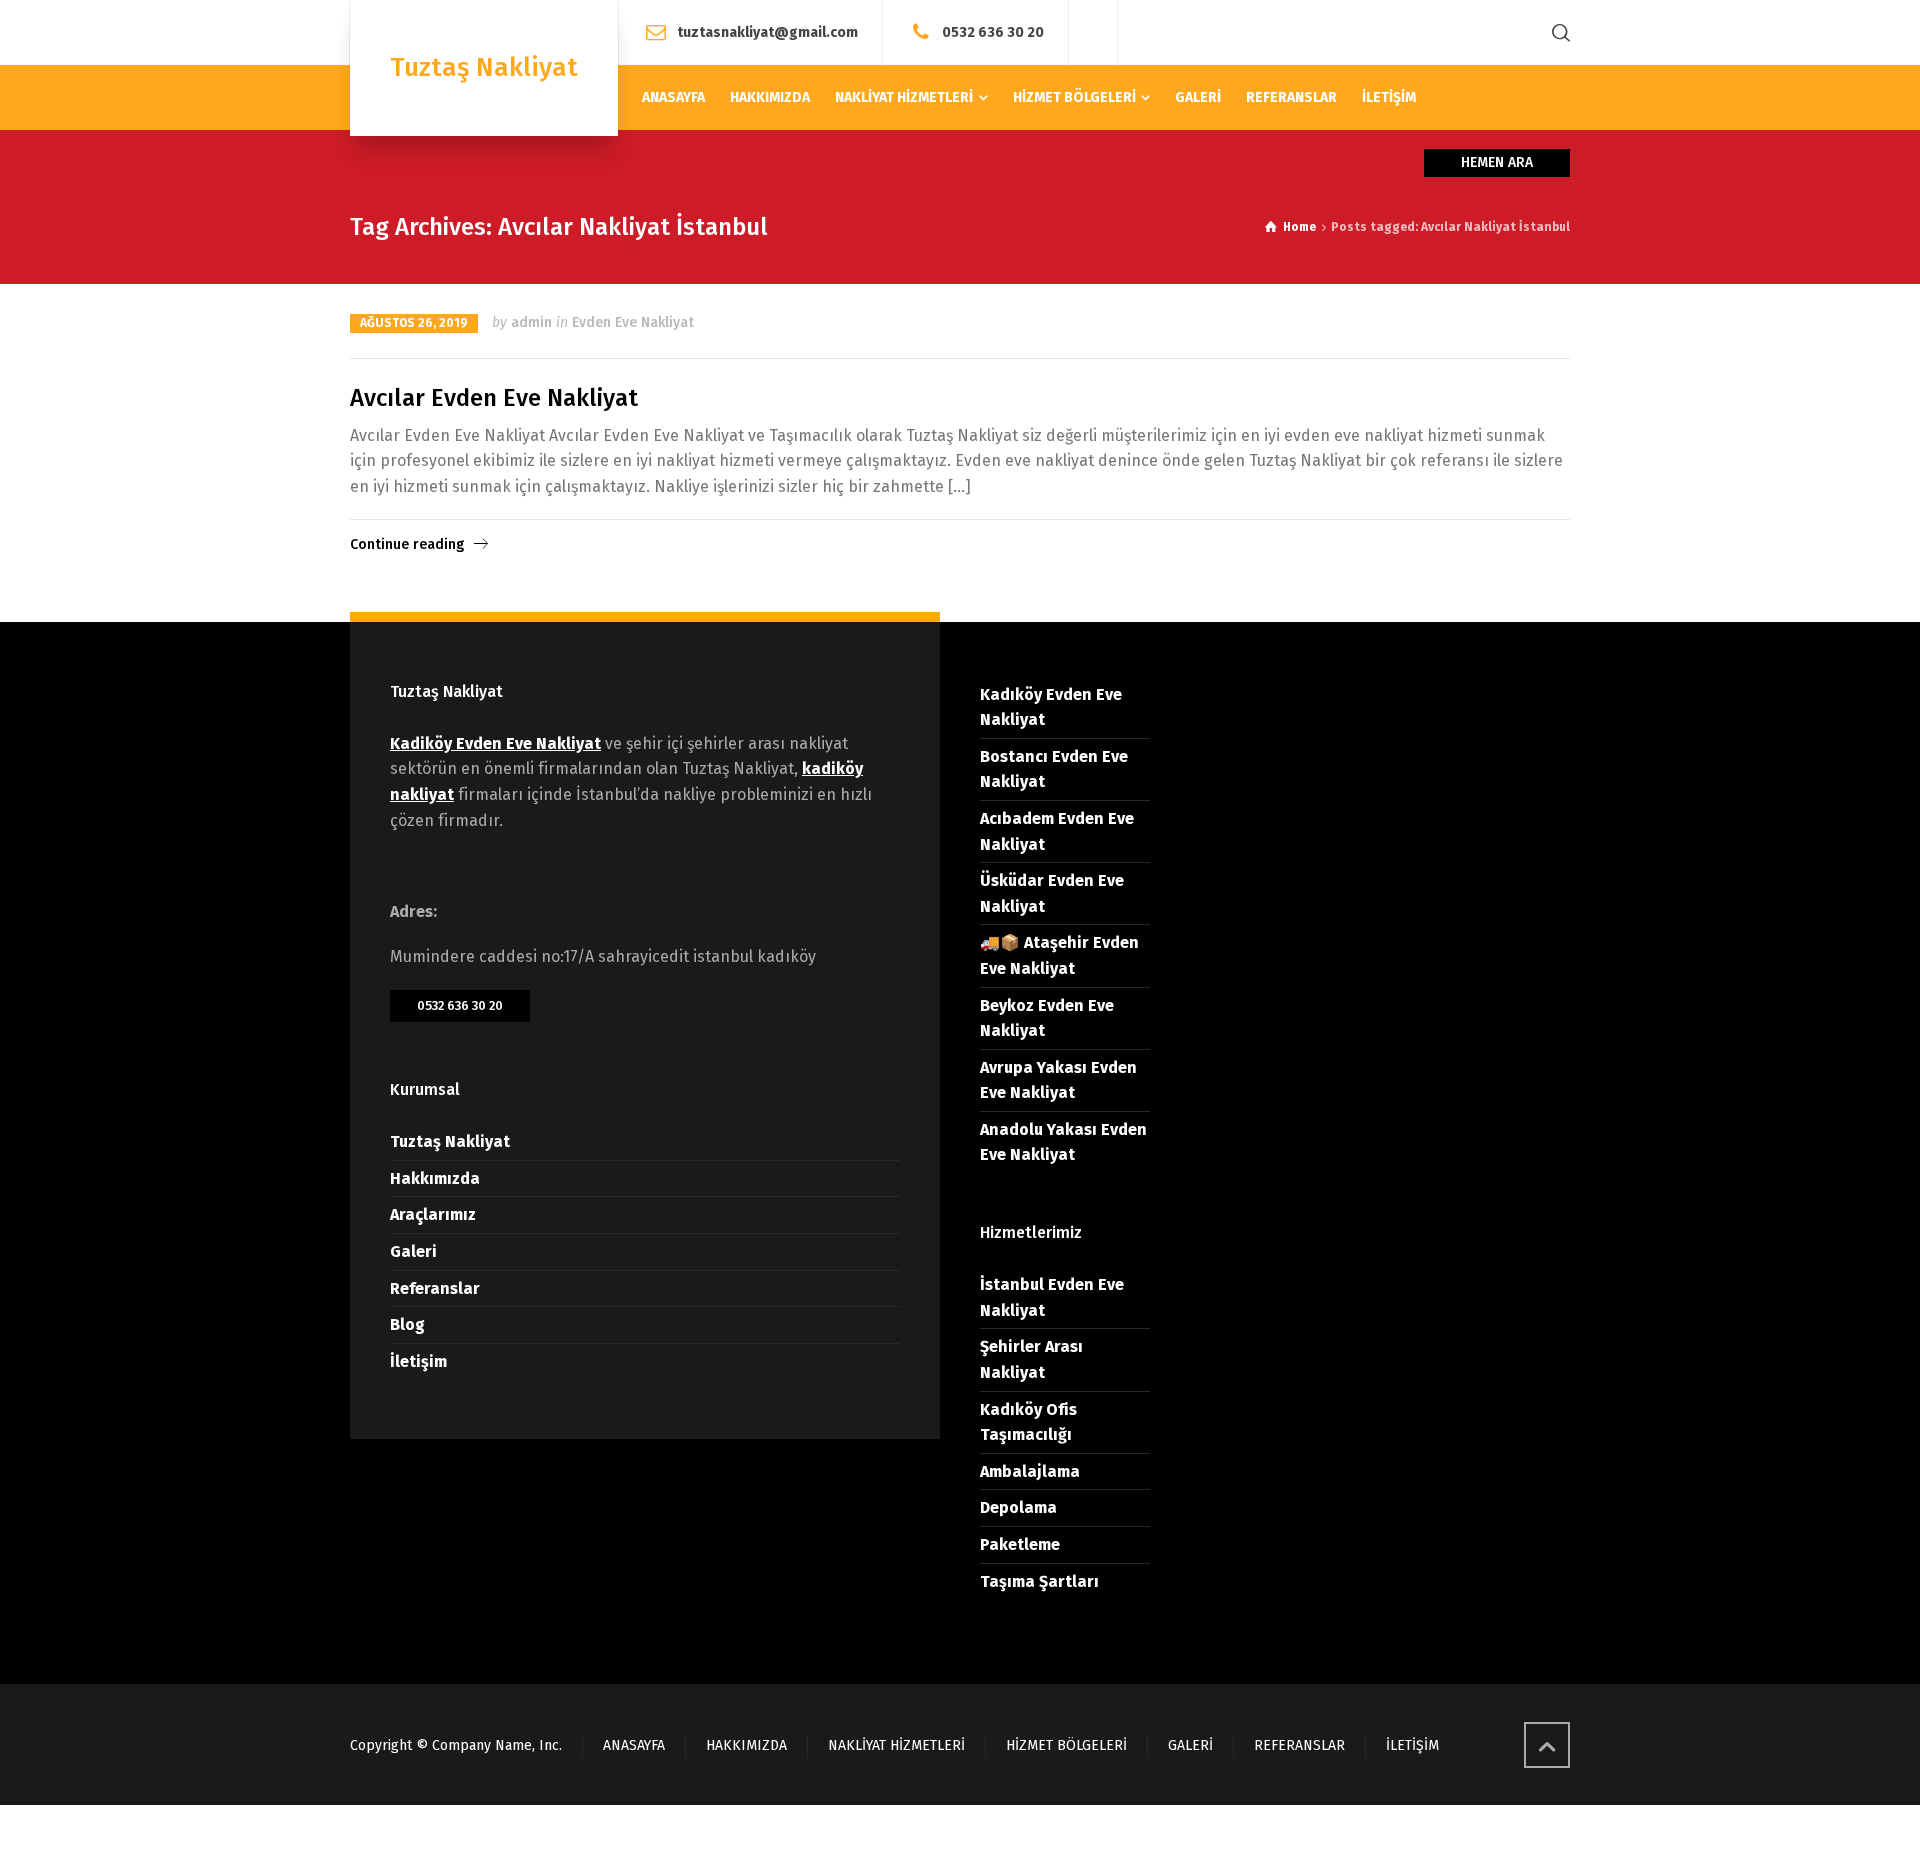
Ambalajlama (1030, 1471)
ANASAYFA (634, 1745)
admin (531, 322)
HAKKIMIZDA (746, 1745)
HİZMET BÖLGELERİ (1066, 1745)
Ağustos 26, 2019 (414, 323)
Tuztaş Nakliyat (450, 1141)
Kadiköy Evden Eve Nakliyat (495, 743)
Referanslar (435, 1288)
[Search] (1557, 32)
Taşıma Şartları (1039, 1581)
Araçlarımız (433, 1214)
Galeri (413, 1251)
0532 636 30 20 (993, 31)
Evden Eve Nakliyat (633, 322)
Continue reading (407, 544)
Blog (407, 1324)
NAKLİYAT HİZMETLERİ (896, 1745)
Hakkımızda (435, 1178)
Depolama (1018, 1507)
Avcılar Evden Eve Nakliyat (494, 398)
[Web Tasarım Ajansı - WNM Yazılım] (960, 1828)
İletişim (418, 1361)
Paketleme (1020, 1544)
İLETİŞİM (1412, 1745)
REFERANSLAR (1299, 1745)
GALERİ (1190, 1745)
